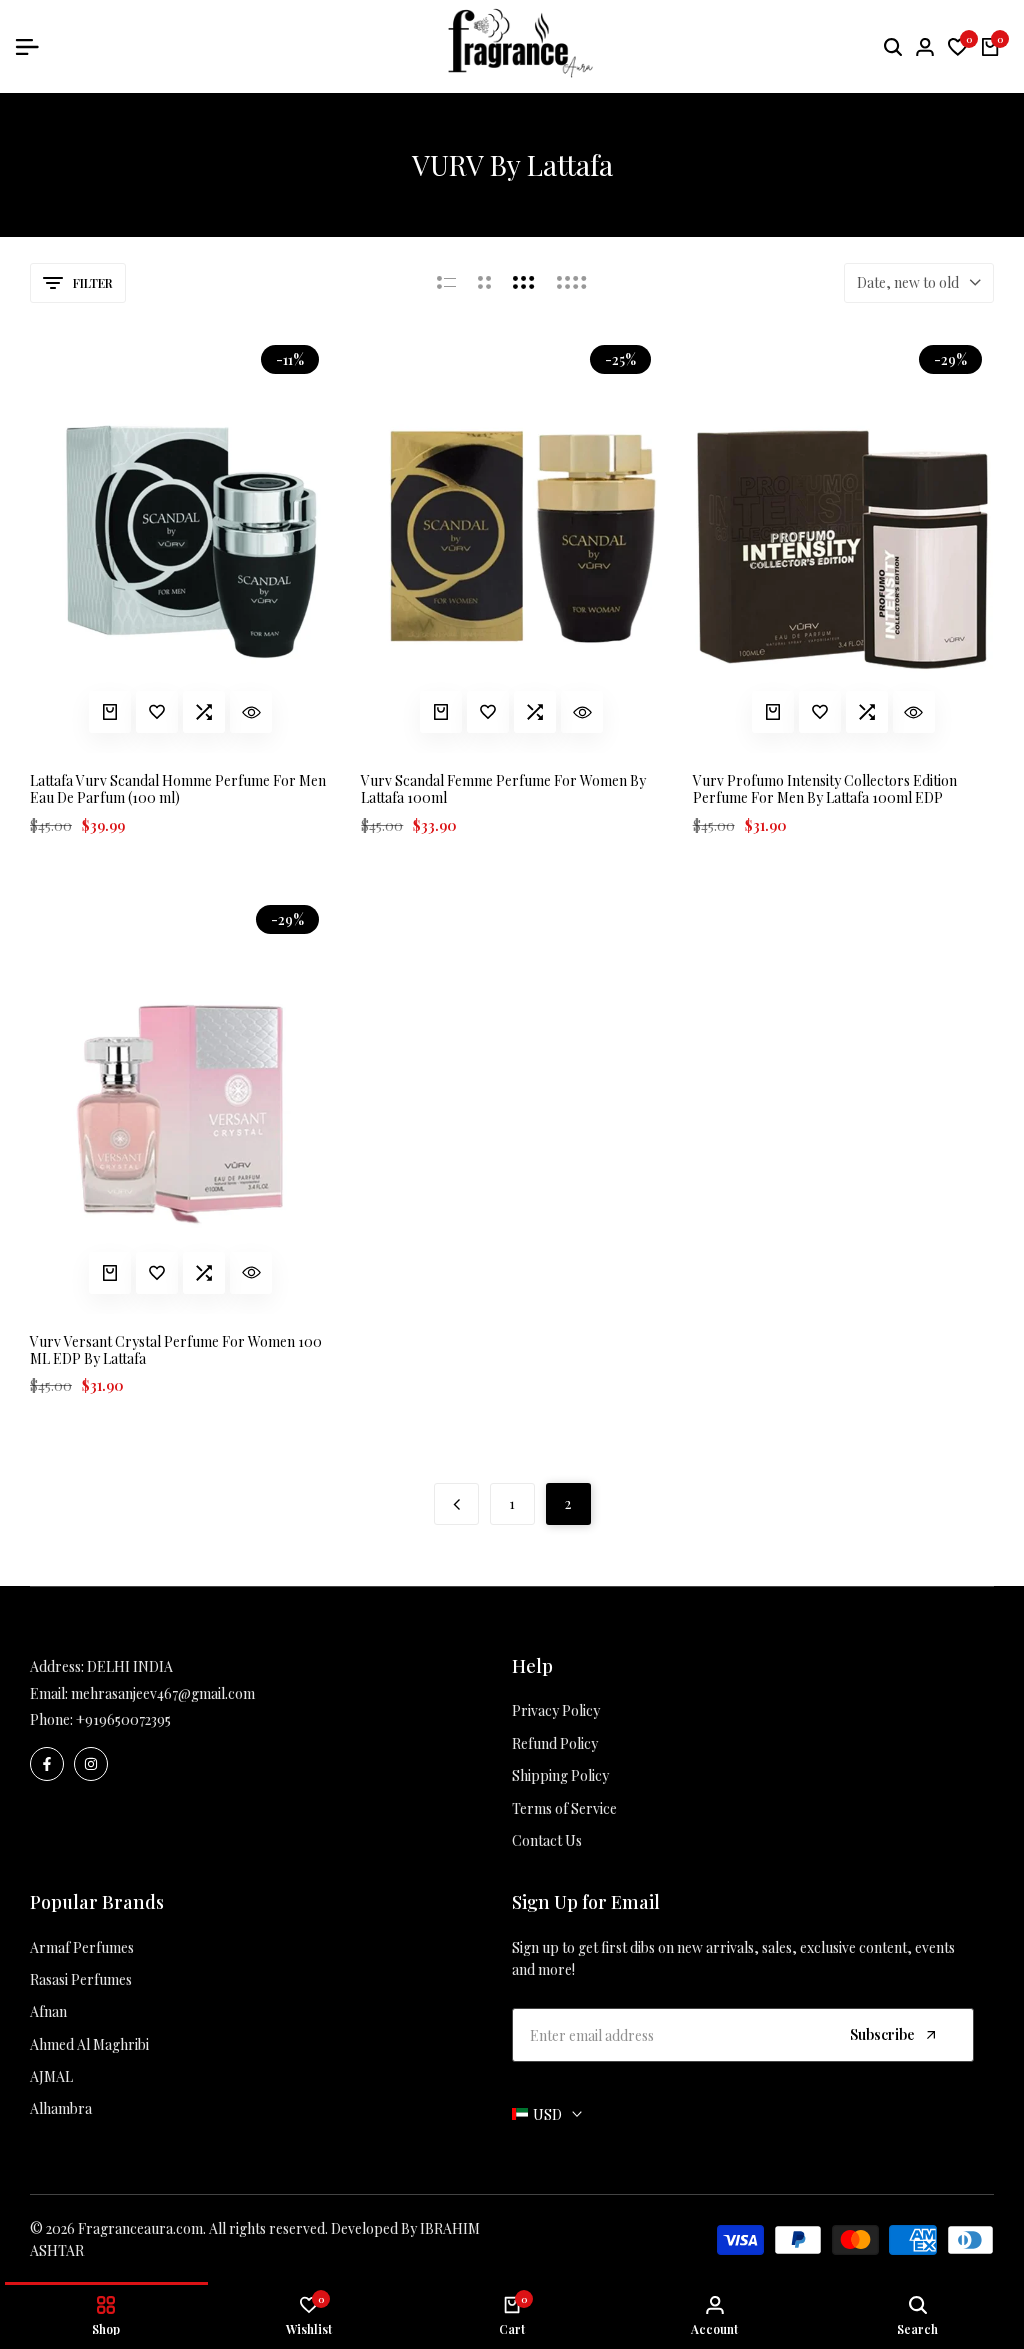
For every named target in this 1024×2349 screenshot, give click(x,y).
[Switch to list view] (446, 283)
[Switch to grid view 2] (484, 283)
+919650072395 (123, 1719)
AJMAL (51, 2076)
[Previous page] (456, 1504)
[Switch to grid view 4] (572, 283)
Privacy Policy (556, 1710)
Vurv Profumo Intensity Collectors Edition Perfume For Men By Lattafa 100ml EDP (825, 790)
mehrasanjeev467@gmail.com (163, 1693)
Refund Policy (555, 1743)
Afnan (48, 2011)
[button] (157, 712)
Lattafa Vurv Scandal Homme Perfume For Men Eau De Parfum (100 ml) (178, 790)
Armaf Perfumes (82, 1947)
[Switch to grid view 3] (524, 283)
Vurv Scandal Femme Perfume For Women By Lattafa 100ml (503, 790)
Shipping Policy (560, 1775)
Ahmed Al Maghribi (89, 2044)
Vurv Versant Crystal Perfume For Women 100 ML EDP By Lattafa (176, 1351)
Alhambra (61, 2108)
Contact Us (547, 1840)
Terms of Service (564, 1808)
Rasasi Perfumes (81, 1979)
